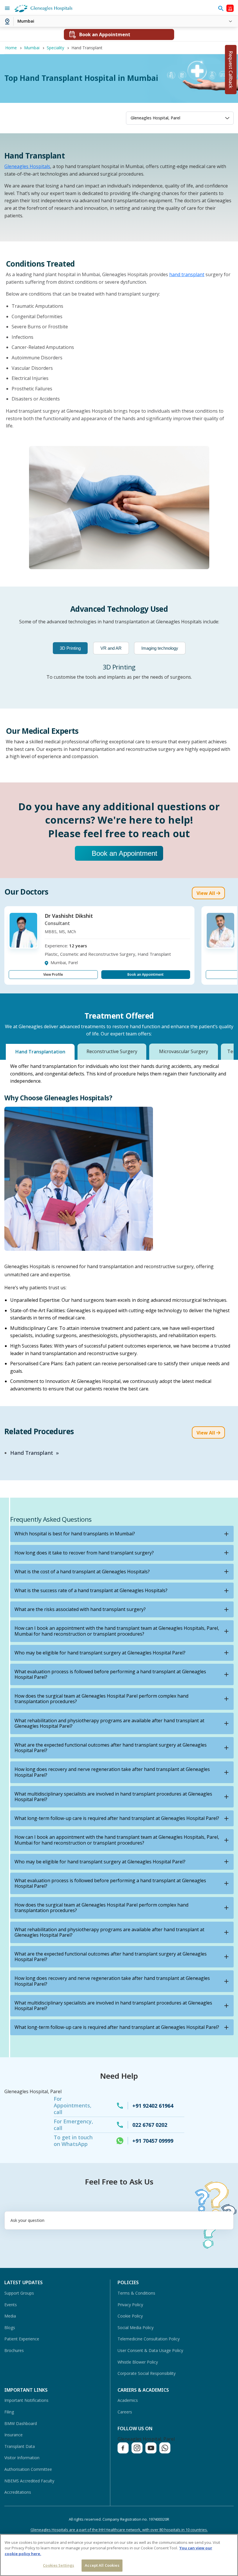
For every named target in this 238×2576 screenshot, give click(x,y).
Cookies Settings (58, 2565)
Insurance (13, 2435)
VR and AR (111, 648)
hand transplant (187, 274)
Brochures (14, 2350)
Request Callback (231, 70)
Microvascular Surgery (184, 1051)
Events (11, 2305)
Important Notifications (26, 2400)
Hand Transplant (32, 1453)
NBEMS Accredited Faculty (29, 2481)
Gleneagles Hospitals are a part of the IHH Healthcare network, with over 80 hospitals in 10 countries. (119, 2530)
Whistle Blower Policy (138, 2362)
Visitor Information (22, 2458)
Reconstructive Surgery (112, 1051)
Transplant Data (20, 2446)
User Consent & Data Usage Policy (150, 2350)
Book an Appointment (125, 853)
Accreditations (18, 2492)
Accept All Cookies (102, 2565)
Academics (128, 2400)
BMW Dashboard (21, 2423)
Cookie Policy (130, 2316)
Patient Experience (22, 2339)
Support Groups (19, 2293)
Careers (125, 2412)
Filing (9, 2412)
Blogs (10, 2327)
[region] (119, 2555)
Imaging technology (160, 648)
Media (10, 2316)
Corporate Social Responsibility (147, 2373)
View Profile (53, 974)
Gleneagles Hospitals (27, 166)
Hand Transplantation (40, 1052)
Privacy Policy (130, 2305)
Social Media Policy (136, 2327)
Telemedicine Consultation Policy (149, 2339)
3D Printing (70, 648)
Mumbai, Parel (64, 963)
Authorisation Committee (28, 2469)
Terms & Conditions (136, 2293)
